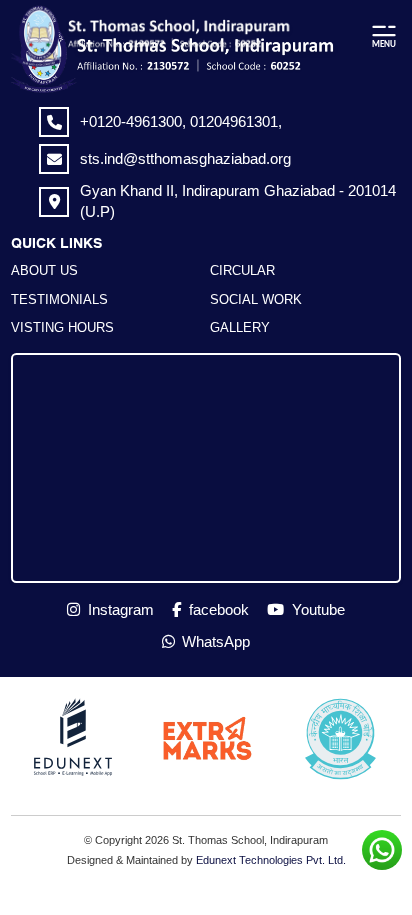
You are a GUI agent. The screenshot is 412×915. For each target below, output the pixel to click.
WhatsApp (214, 641)
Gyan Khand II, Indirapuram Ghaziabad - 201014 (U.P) (238, 200)
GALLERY (240, 327)
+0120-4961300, (135, 121)
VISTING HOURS (62, 327)
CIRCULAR (242, 270)
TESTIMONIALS (59, 299)
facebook (217, 609)
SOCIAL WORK (256, 299)
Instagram (119, 609)
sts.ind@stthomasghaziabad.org (185, 158)
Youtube (316, 609)
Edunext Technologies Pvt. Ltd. (271, 860)
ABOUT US (44, 270)
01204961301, (236, 121)
